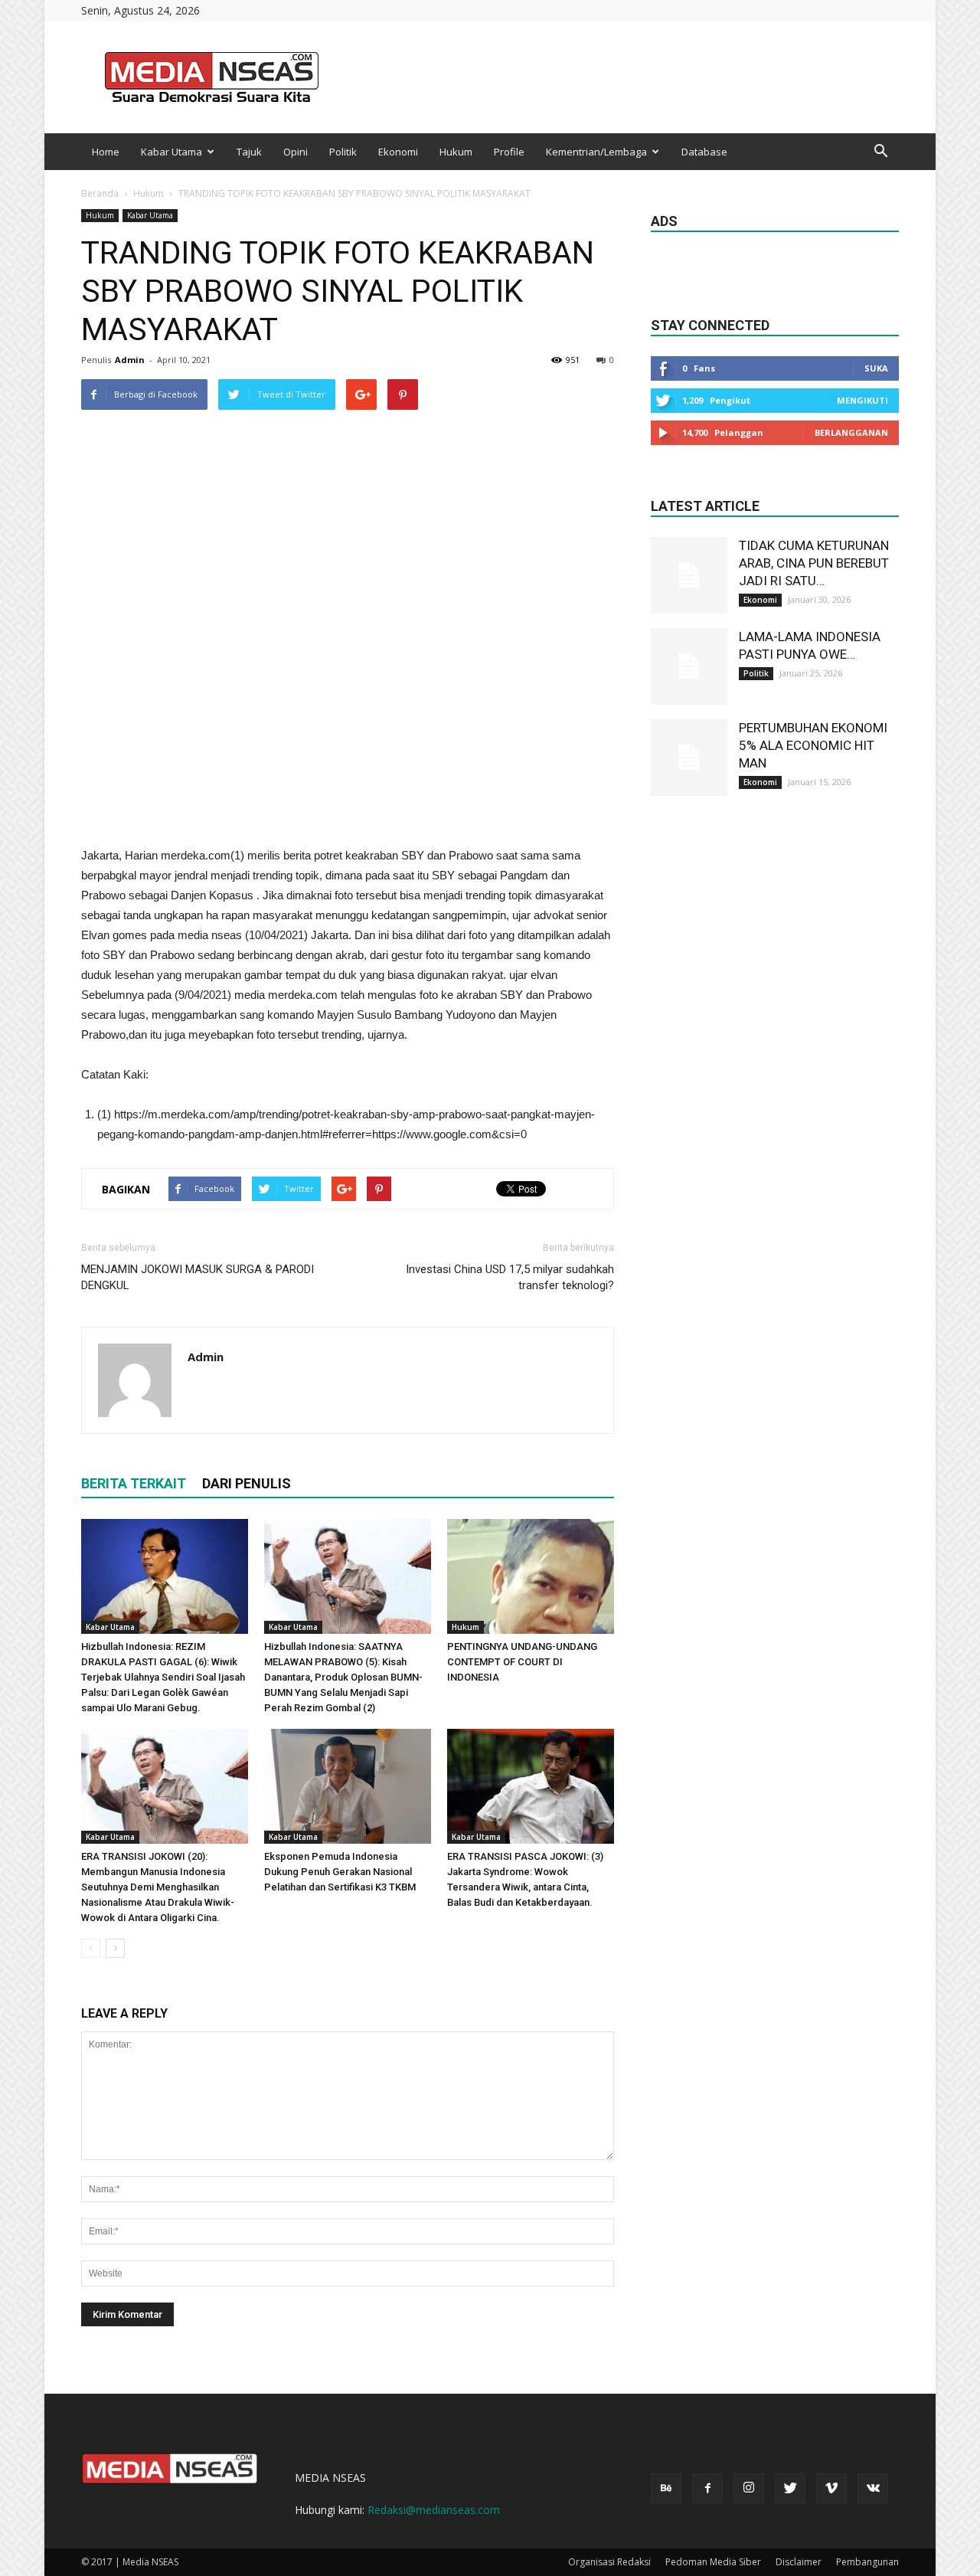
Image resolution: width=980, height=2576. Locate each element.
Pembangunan (867, 2562)
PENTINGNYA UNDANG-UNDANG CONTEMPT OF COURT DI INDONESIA (522, 1662)
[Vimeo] (831, 2489)
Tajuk (249, 152)
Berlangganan (851, 432)
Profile (509, 152)
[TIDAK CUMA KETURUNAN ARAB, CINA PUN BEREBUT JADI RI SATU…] (689, 575)
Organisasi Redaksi (609, 2562)
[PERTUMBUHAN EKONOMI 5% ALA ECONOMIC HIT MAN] (689, 758)
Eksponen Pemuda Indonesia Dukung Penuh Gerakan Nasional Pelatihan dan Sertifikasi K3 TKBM (340, 1872)
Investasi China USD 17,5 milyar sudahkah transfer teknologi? (510, 1277)
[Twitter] (790, 2489)
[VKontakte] (873, 2489)
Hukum (456, 152)
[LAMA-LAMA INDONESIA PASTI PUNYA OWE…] (689, 666)
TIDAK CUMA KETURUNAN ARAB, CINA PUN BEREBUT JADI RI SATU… (814, 563)
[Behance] (666, 2489)
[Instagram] (749, 2489)
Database (704, 152)
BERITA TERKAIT (134, 1483)
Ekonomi (398, 152)
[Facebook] (707, 2489)
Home (106, 152)
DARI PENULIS (247, 1483)
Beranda (100, 193)
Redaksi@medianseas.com (434, 2510)
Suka (876, 368)
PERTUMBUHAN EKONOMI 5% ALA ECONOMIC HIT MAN (813, 745)
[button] (880, 152)
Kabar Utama (171, 152)
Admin (130, 360)
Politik (343, 152)
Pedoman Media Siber (713, 2562)
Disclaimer (799, 2562)
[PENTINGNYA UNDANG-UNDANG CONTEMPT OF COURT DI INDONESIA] (531, 1576)
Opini (296, 152)
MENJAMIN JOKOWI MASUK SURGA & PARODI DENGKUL (198, 1277)
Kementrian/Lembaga (596, 152)
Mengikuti (862, 400)
